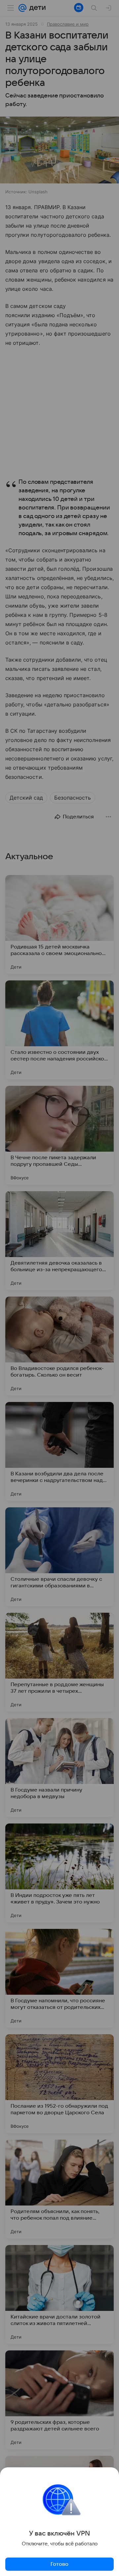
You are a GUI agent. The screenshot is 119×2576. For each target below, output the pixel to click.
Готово (59, 2564)
